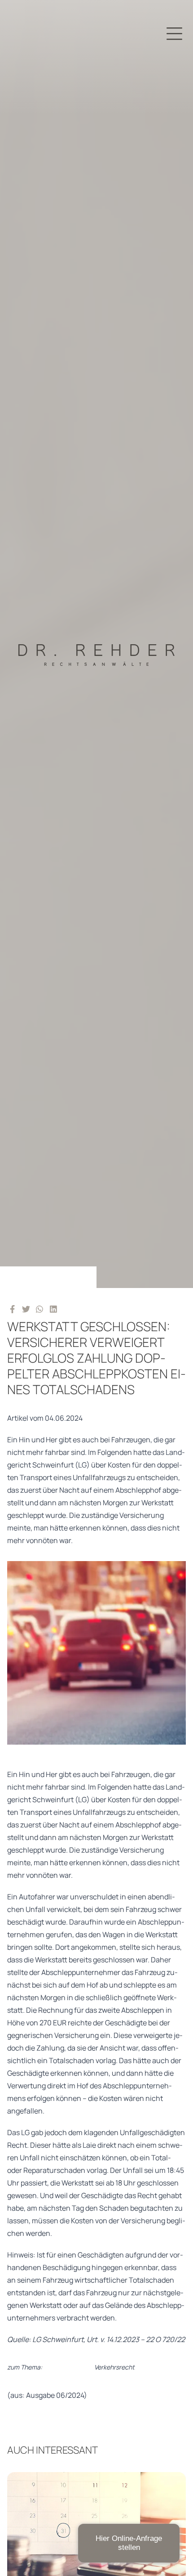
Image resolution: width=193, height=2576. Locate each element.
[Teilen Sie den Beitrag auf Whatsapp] (40, 1309)
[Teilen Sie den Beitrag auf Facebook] (12, 1309)
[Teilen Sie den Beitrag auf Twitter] (26, 1309)
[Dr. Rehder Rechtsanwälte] (96, 644)
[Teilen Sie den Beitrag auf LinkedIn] (54, 1309)
